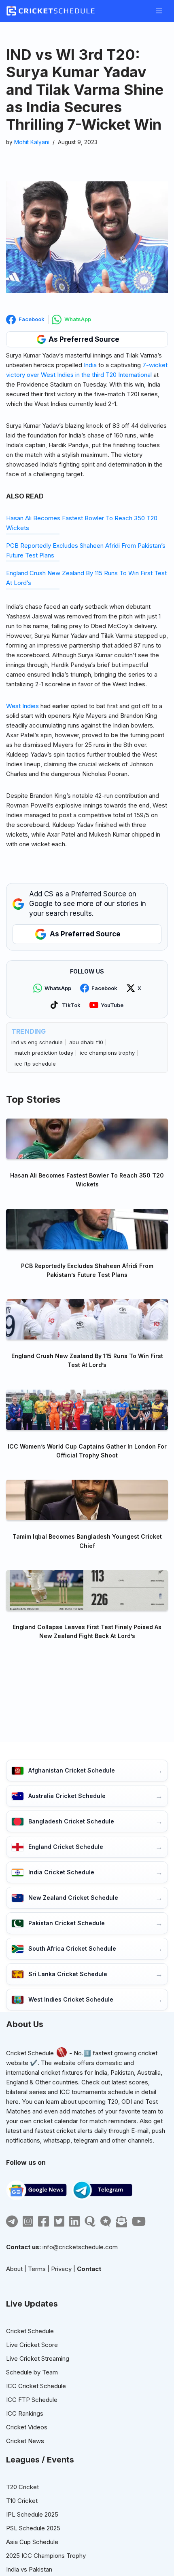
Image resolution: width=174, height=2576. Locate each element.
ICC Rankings (25, 2413)
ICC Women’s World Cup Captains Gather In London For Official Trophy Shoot (87, 1451)
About (14, 2269)
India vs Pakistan (29, 2569)
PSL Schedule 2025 (33, 2528)
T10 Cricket (22, 2501)
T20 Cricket (22, 2487)
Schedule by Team (32, 2372)
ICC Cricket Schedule (36, 2386)
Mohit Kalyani (32, 142)
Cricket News (25, 2441)
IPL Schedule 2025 (32, 2514)
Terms (37, 2269)
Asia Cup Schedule (32, 2542)
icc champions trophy (107, 1053)
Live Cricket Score (32, 2345)
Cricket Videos (27, 2427)
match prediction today (44, 1053)
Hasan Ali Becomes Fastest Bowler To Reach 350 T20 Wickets (87, 1180)
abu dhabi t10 (86, 1042)
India (90, 365)
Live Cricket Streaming (38, 2358)
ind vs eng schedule (37, 1042)
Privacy (61, 2269)
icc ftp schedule (35, 1064)
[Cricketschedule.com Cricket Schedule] (51, 11)
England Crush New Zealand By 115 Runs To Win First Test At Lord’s (87, 1360)
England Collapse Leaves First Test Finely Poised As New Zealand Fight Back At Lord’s (87, 1631)
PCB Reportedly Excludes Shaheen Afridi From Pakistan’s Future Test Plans (87, 1270)
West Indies (22, 706)
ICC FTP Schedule (32, 2400)
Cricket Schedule (30, 2053)
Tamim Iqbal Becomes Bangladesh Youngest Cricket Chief (87, 1541)
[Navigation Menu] (159, 11)
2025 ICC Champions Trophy (46, 2556)
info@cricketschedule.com (80, 2247)
